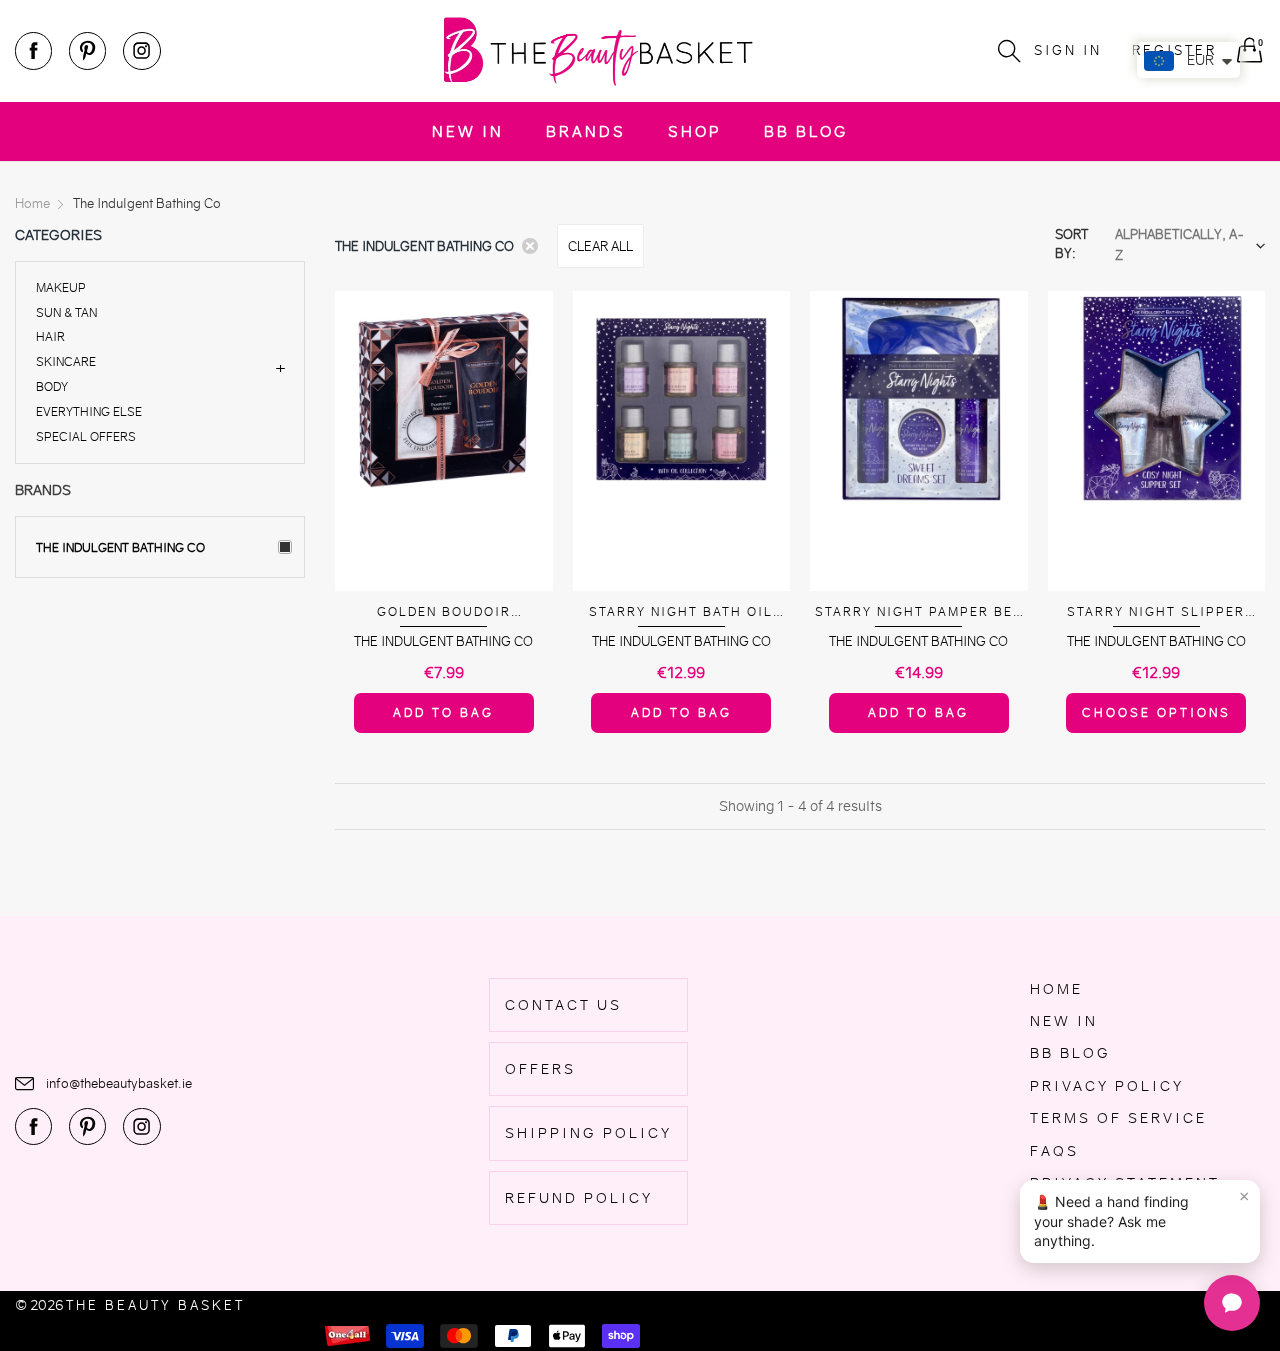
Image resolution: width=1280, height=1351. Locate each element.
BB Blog (806, 131)
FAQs (1054, 1151)
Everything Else (89, 411)
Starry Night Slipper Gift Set (1156, 612)
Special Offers (86, 435)
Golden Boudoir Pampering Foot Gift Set (443, 612)
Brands (586, 131)
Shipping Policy (588, 1133)
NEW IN (468, 131)
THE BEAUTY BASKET (155, 1305)
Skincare (66, 361)
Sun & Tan (66, 312)
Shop (695, 131)
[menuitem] (468, 131)
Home (1056, 989)
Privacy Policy (1107, 1086)
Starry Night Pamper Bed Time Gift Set (919, 612)
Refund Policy (579, 1198)
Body (52, 386)
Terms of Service (1118, 1118)
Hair (50, 336)
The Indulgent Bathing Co (120, 547)
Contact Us (563, 1005)
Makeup (61, 288)
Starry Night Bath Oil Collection (681, 612)
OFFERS (540, 1069)
